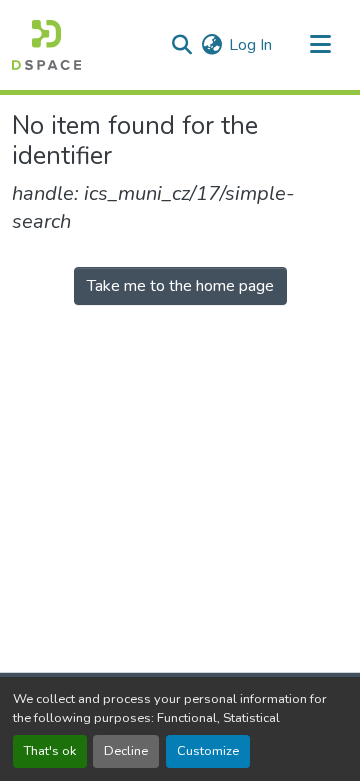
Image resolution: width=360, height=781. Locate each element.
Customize (208, 751)
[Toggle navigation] (320, 45)
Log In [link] (250, 45)
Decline (126, 751)
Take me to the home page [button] (180, 286)
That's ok (50, 751)
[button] (46, 45)
